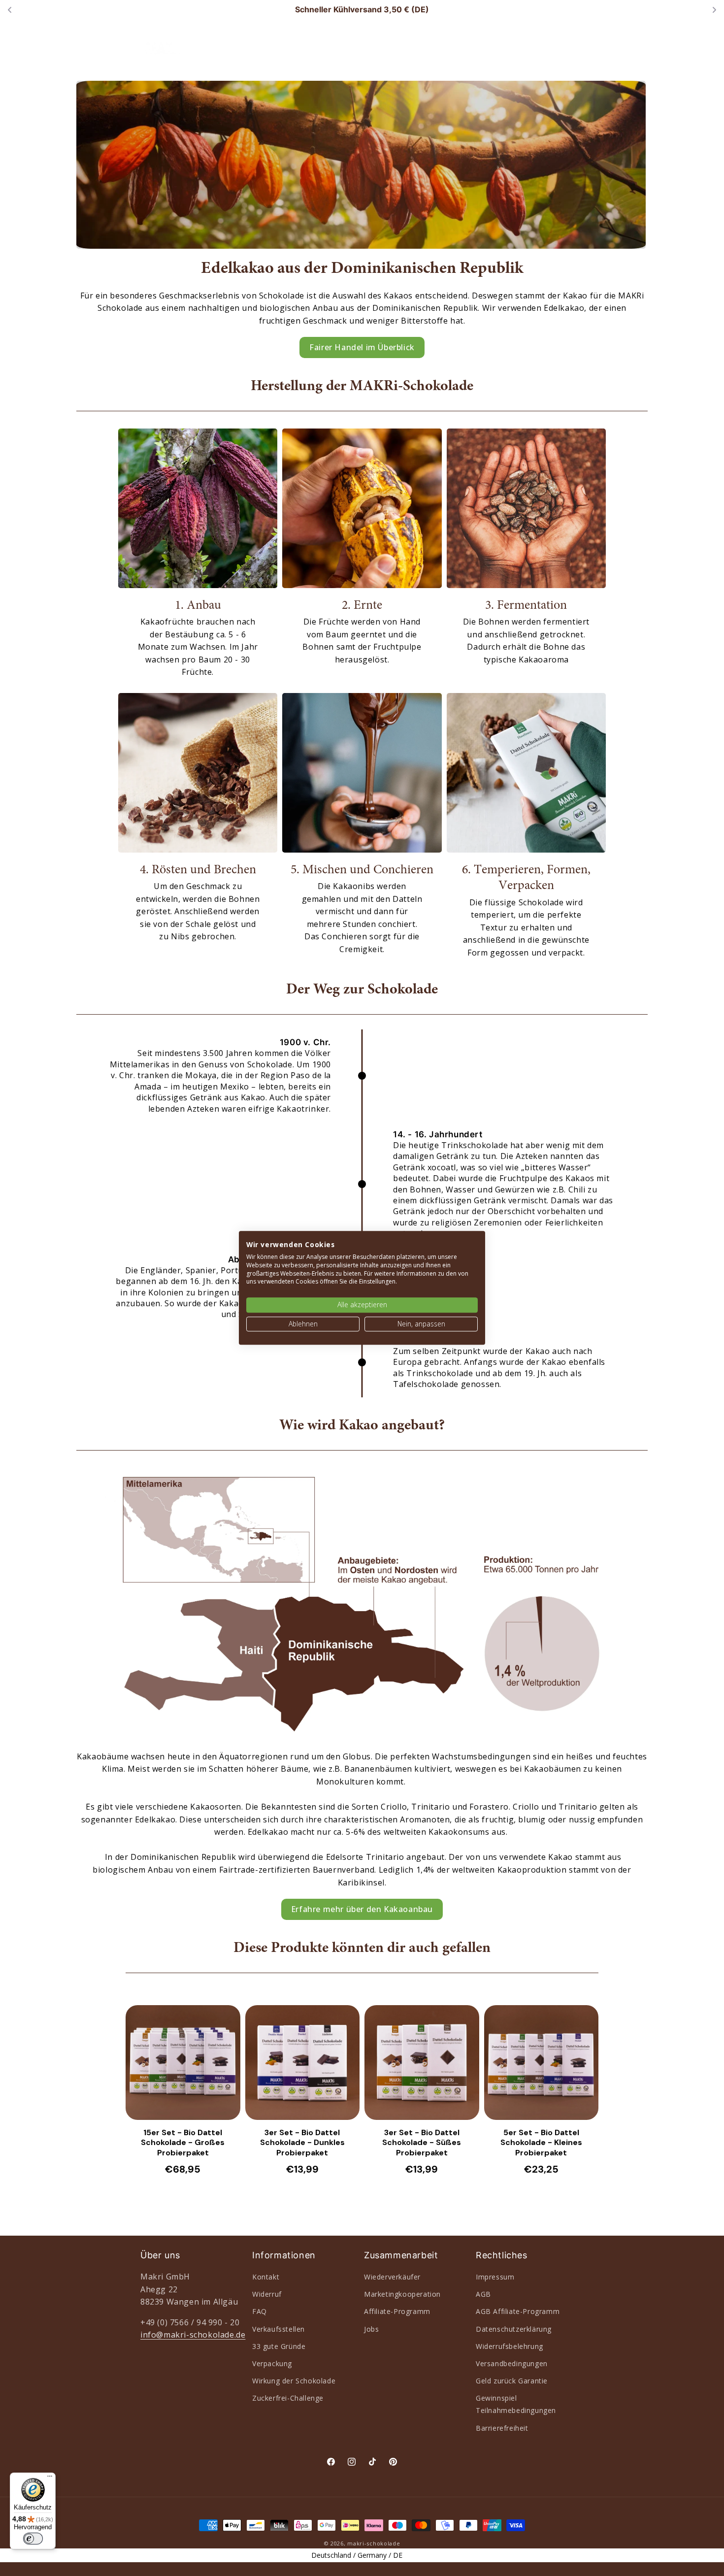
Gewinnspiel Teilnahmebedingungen (516, 2404)
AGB (483, 2294)
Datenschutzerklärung (514, 2329)
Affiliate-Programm (397, 2311)
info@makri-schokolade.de (193, 2335)
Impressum (495, 2277)
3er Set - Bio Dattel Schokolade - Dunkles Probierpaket (302, 2143)
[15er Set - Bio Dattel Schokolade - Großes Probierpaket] (183, 2063)
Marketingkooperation (402, 2294)
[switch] (33, 2539)
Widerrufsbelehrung (510, 2346)
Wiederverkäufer (392, 2277)
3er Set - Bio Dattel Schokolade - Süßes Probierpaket (422, 2143)
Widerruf (267, 2294)
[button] (336, 45)
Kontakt (266, 2277)
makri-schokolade (374, 2543)
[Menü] (50, 2478)
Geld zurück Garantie (512, 2381)
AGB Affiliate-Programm (518, 2311)
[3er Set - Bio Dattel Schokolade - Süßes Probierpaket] (422, 2063)
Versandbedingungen (512, 2363)
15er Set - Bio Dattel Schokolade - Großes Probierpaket (183, 2143)
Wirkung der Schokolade (294, 2381)
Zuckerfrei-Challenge (288, 2398)
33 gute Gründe (279, 2346)
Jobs (371, 2329)
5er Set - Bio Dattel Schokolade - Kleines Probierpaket (541, 2143)
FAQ (260, 2311)
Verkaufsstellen (279, 2329)
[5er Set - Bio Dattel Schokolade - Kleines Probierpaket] (542, 2063)
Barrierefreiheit (502, 2428)
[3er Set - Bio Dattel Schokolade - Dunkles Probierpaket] (303, 2063)
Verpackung (272, 2363)
